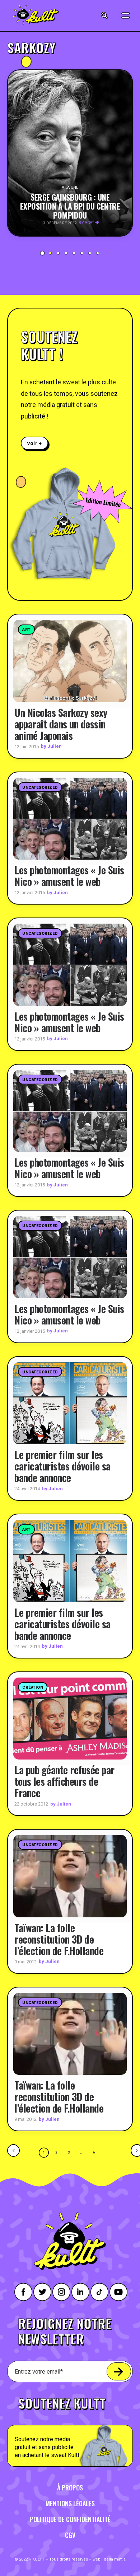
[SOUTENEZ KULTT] (70, 2428)
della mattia (115, 2559)
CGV (70, 2535)
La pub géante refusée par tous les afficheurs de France (64, 1781)
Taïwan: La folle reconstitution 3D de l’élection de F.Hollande (59, 1939)
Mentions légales (70, 2503)
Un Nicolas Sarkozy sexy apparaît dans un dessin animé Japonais (61, 724)
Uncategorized (40, 788)
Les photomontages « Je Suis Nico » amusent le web (69, 876)
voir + (35, 443)
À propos (70, 2488)
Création (33, 1687)
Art (26, 630)
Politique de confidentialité (70, 2519)
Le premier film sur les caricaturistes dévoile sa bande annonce (62, 1466)
